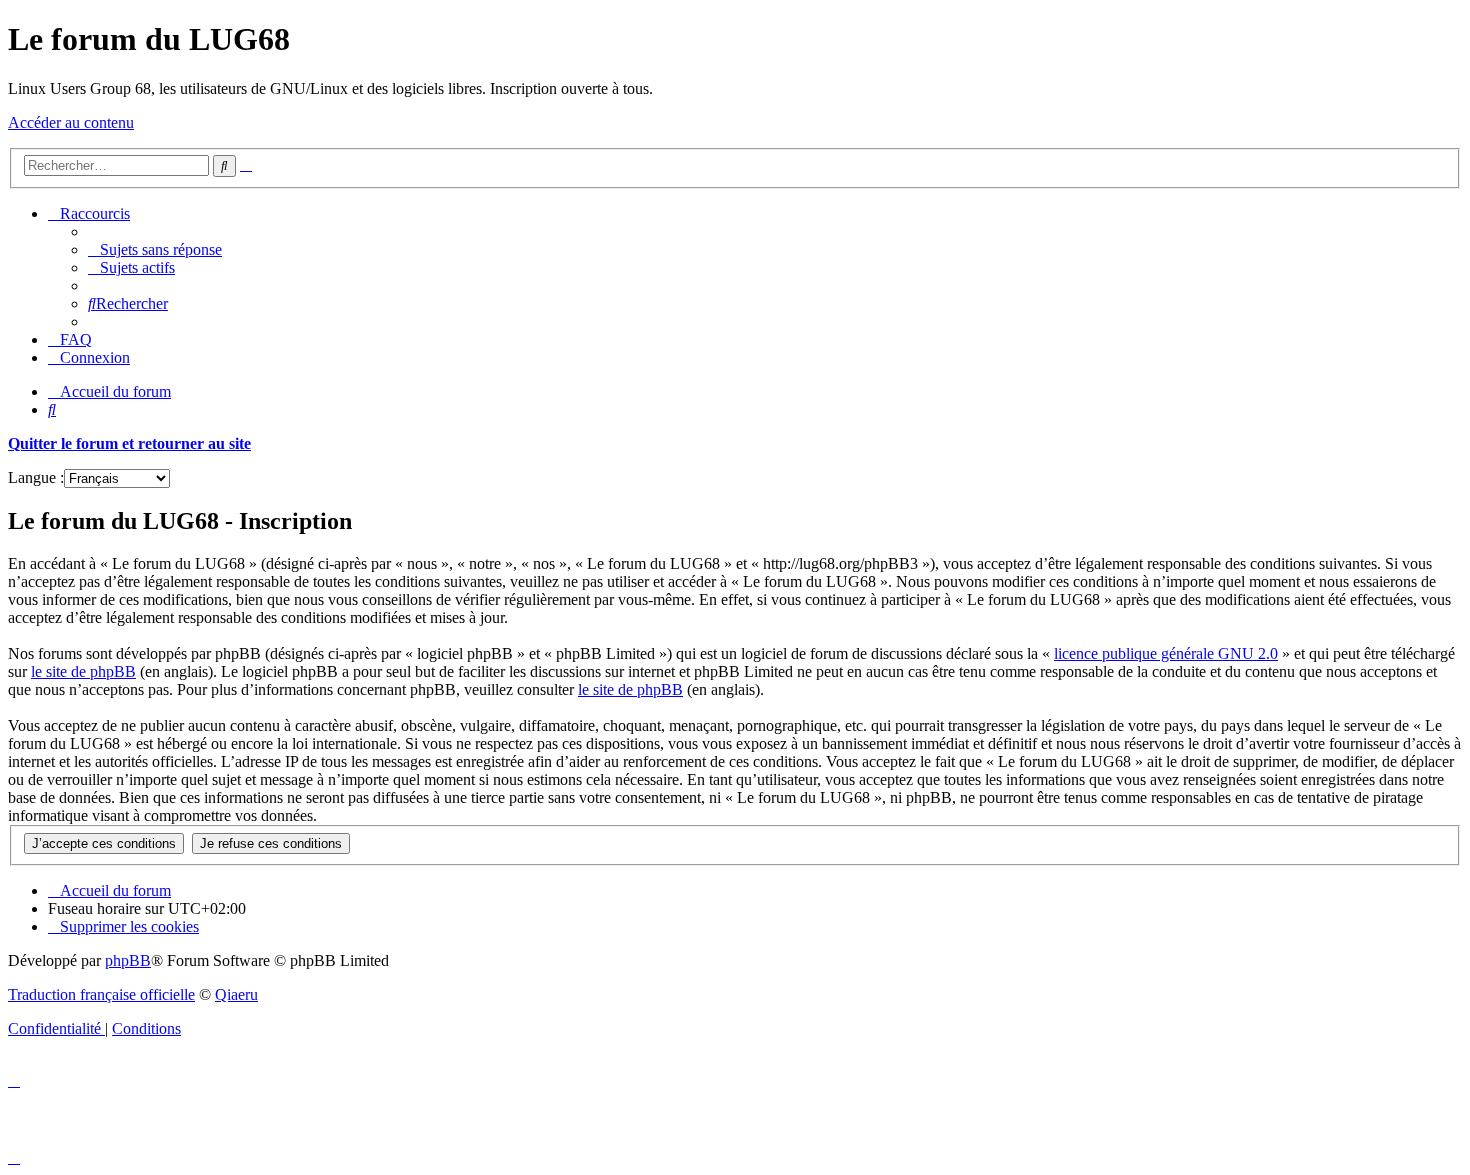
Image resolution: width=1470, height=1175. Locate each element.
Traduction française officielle (101, 994)
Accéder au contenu (71, 122)
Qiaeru (236, 994)
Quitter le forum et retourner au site (129, 443)
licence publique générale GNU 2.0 (1166, 653)
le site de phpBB (83, 671)
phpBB (128, 960)
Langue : (36, 477)
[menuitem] (155, 249)
